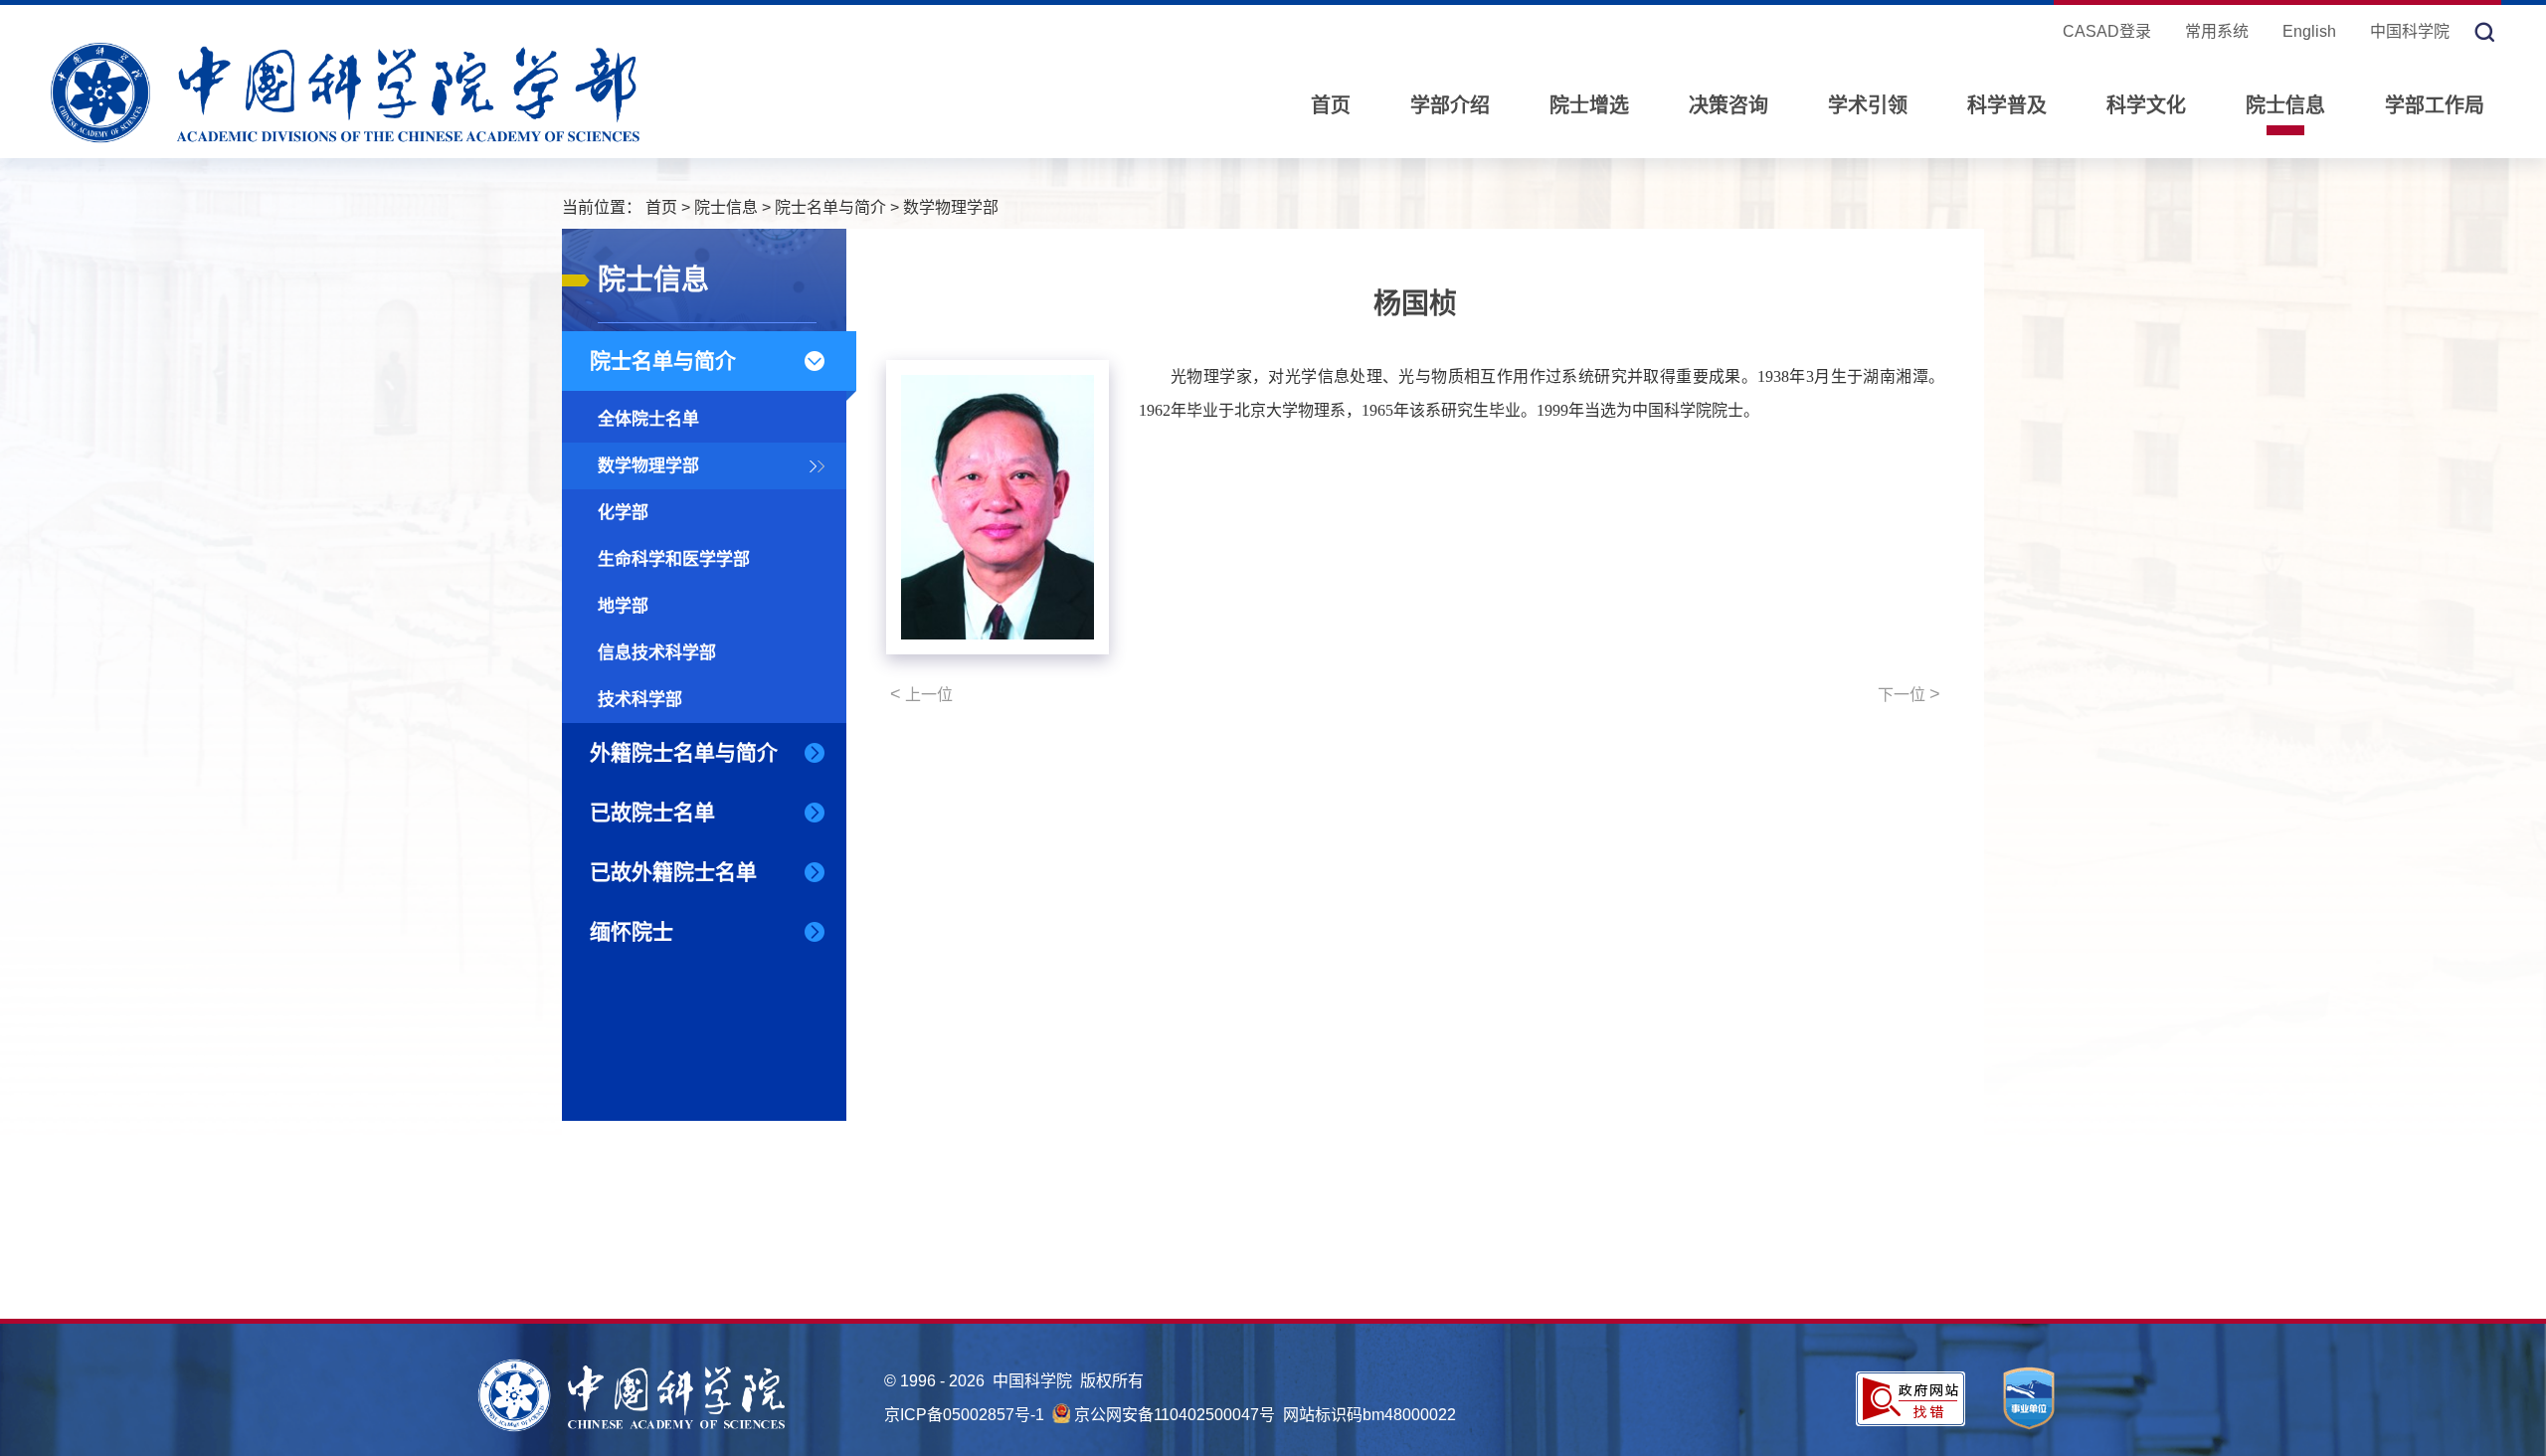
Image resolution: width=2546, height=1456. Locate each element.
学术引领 (1868, 105)
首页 (1331, 105)
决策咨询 (1728, 105)
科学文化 (2146, 105)
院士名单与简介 (830, 207)
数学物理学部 (951, 207)
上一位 (921, 694)
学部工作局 (2435, 105)
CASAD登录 (2107, 31)
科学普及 (2007, 105)
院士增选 (1589, 105)
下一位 (1909, 694)
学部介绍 (1450, 105)
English (2309, 31)
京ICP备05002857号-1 (964, 1415)
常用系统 (2217, 31)
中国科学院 (2410, 31)
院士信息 (2285, 105)
